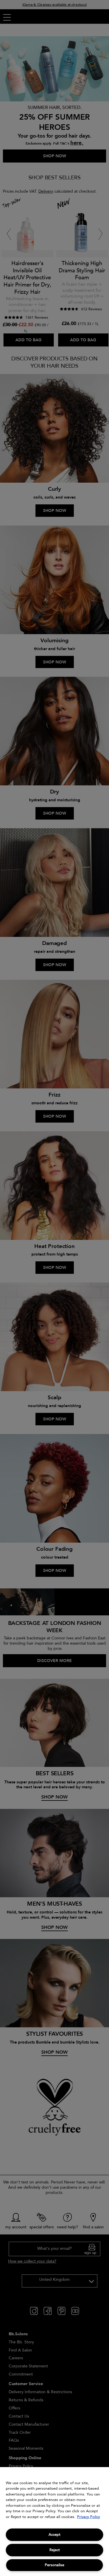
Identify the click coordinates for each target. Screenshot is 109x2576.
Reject (55, 2550)
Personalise (54, 2565)
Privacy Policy (89, 2517)
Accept (54, 2535)
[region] (54, 2522)
